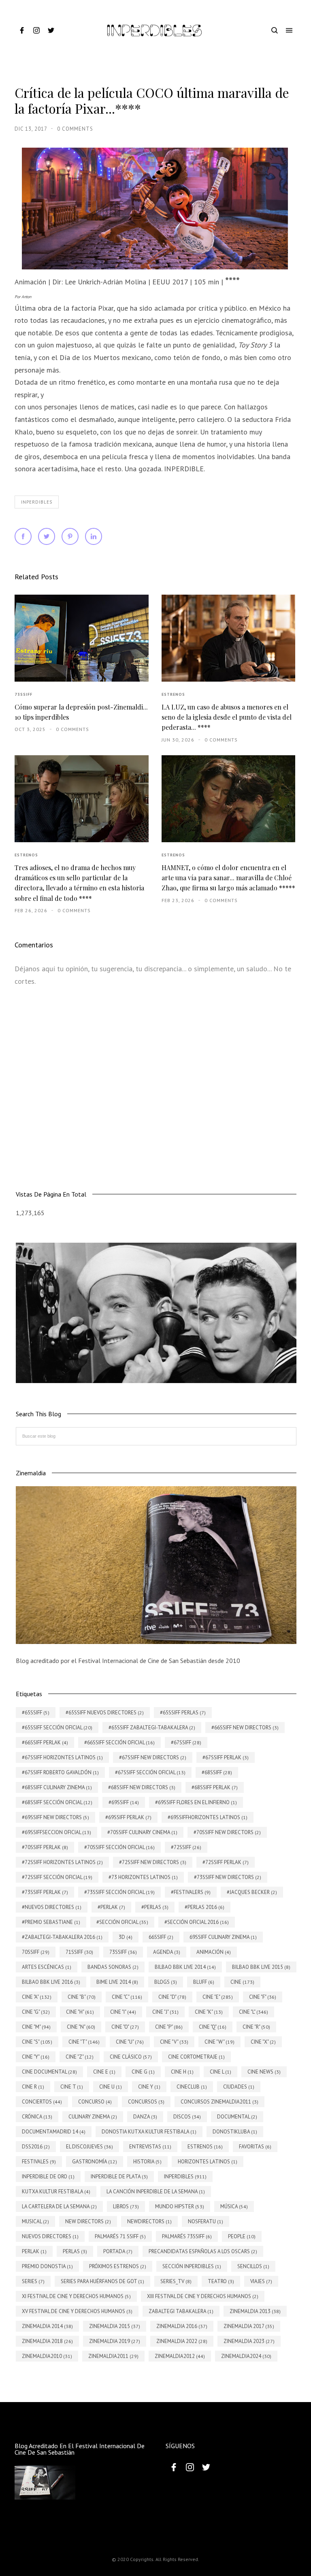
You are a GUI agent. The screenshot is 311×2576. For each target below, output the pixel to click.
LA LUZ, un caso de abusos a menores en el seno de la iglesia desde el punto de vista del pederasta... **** (227, 717)
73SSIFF (23, 694)
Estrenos (173, 694)
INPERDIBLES (37, 502)
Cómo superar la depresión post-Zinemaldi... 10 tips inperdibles (81, 712)
